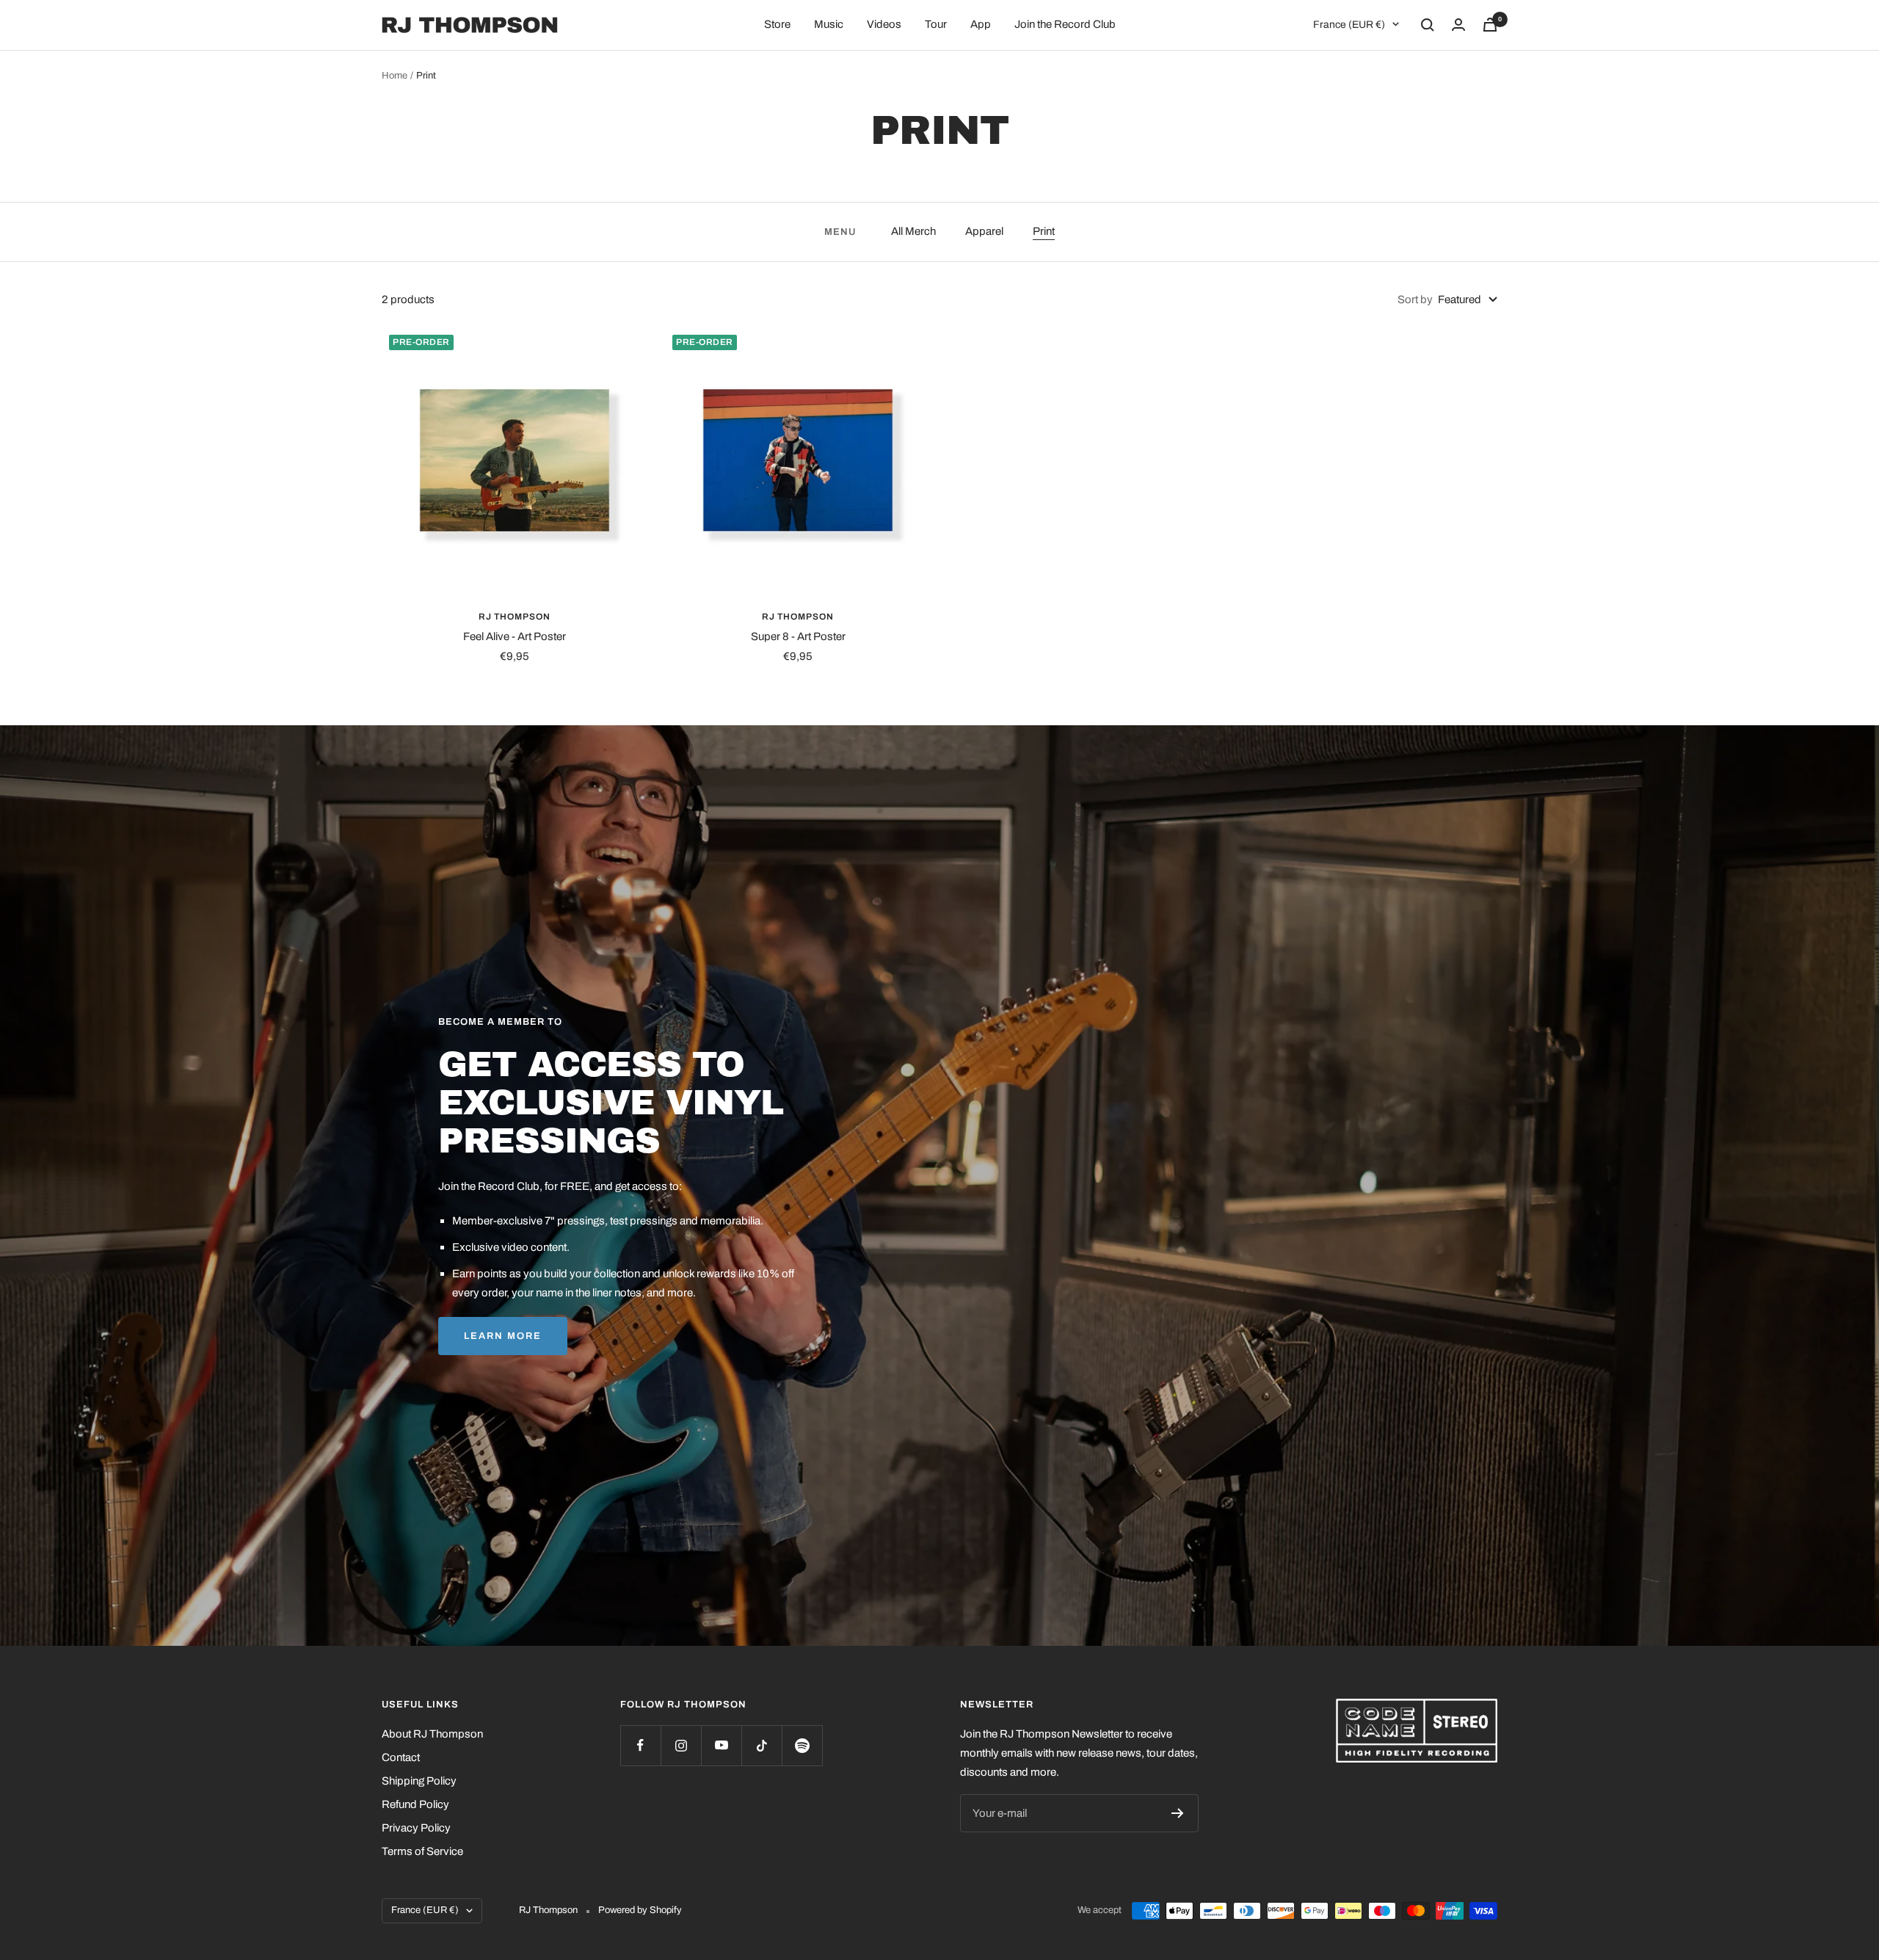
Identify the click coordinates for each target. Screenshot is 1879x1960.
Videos (884, 24)
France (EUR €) (1349, 25)
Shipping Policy (419, 1781)
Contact (401, 1757)
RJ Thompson (515, 617)
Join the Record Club (1065, 24)
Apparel (984, 231)
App (981, 24)
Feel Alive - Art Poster (515, 636)
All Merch (913, 231)
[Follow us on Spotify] (802, 1745)
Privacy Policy (416, 1828)
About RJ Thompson (432, 1734)
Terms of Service (422, 1851)
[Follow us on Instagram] (681, 1745)
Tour (936, 24)
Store (777, 24)
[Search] (1428, 25)
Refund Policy (415, 1804)
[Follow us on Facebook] (640, 1745)
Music (829, 24)
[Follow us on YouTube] (721, 1745)
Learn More (503, 1336)
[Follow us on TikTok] (762, 1745)
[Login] (1458, 25)
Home (395, 76)
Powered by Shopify (640, 1910)
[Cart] (1490, 25)
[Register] (1178, 1813)
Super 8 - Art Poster (798, 636)
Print (1044, 231)
